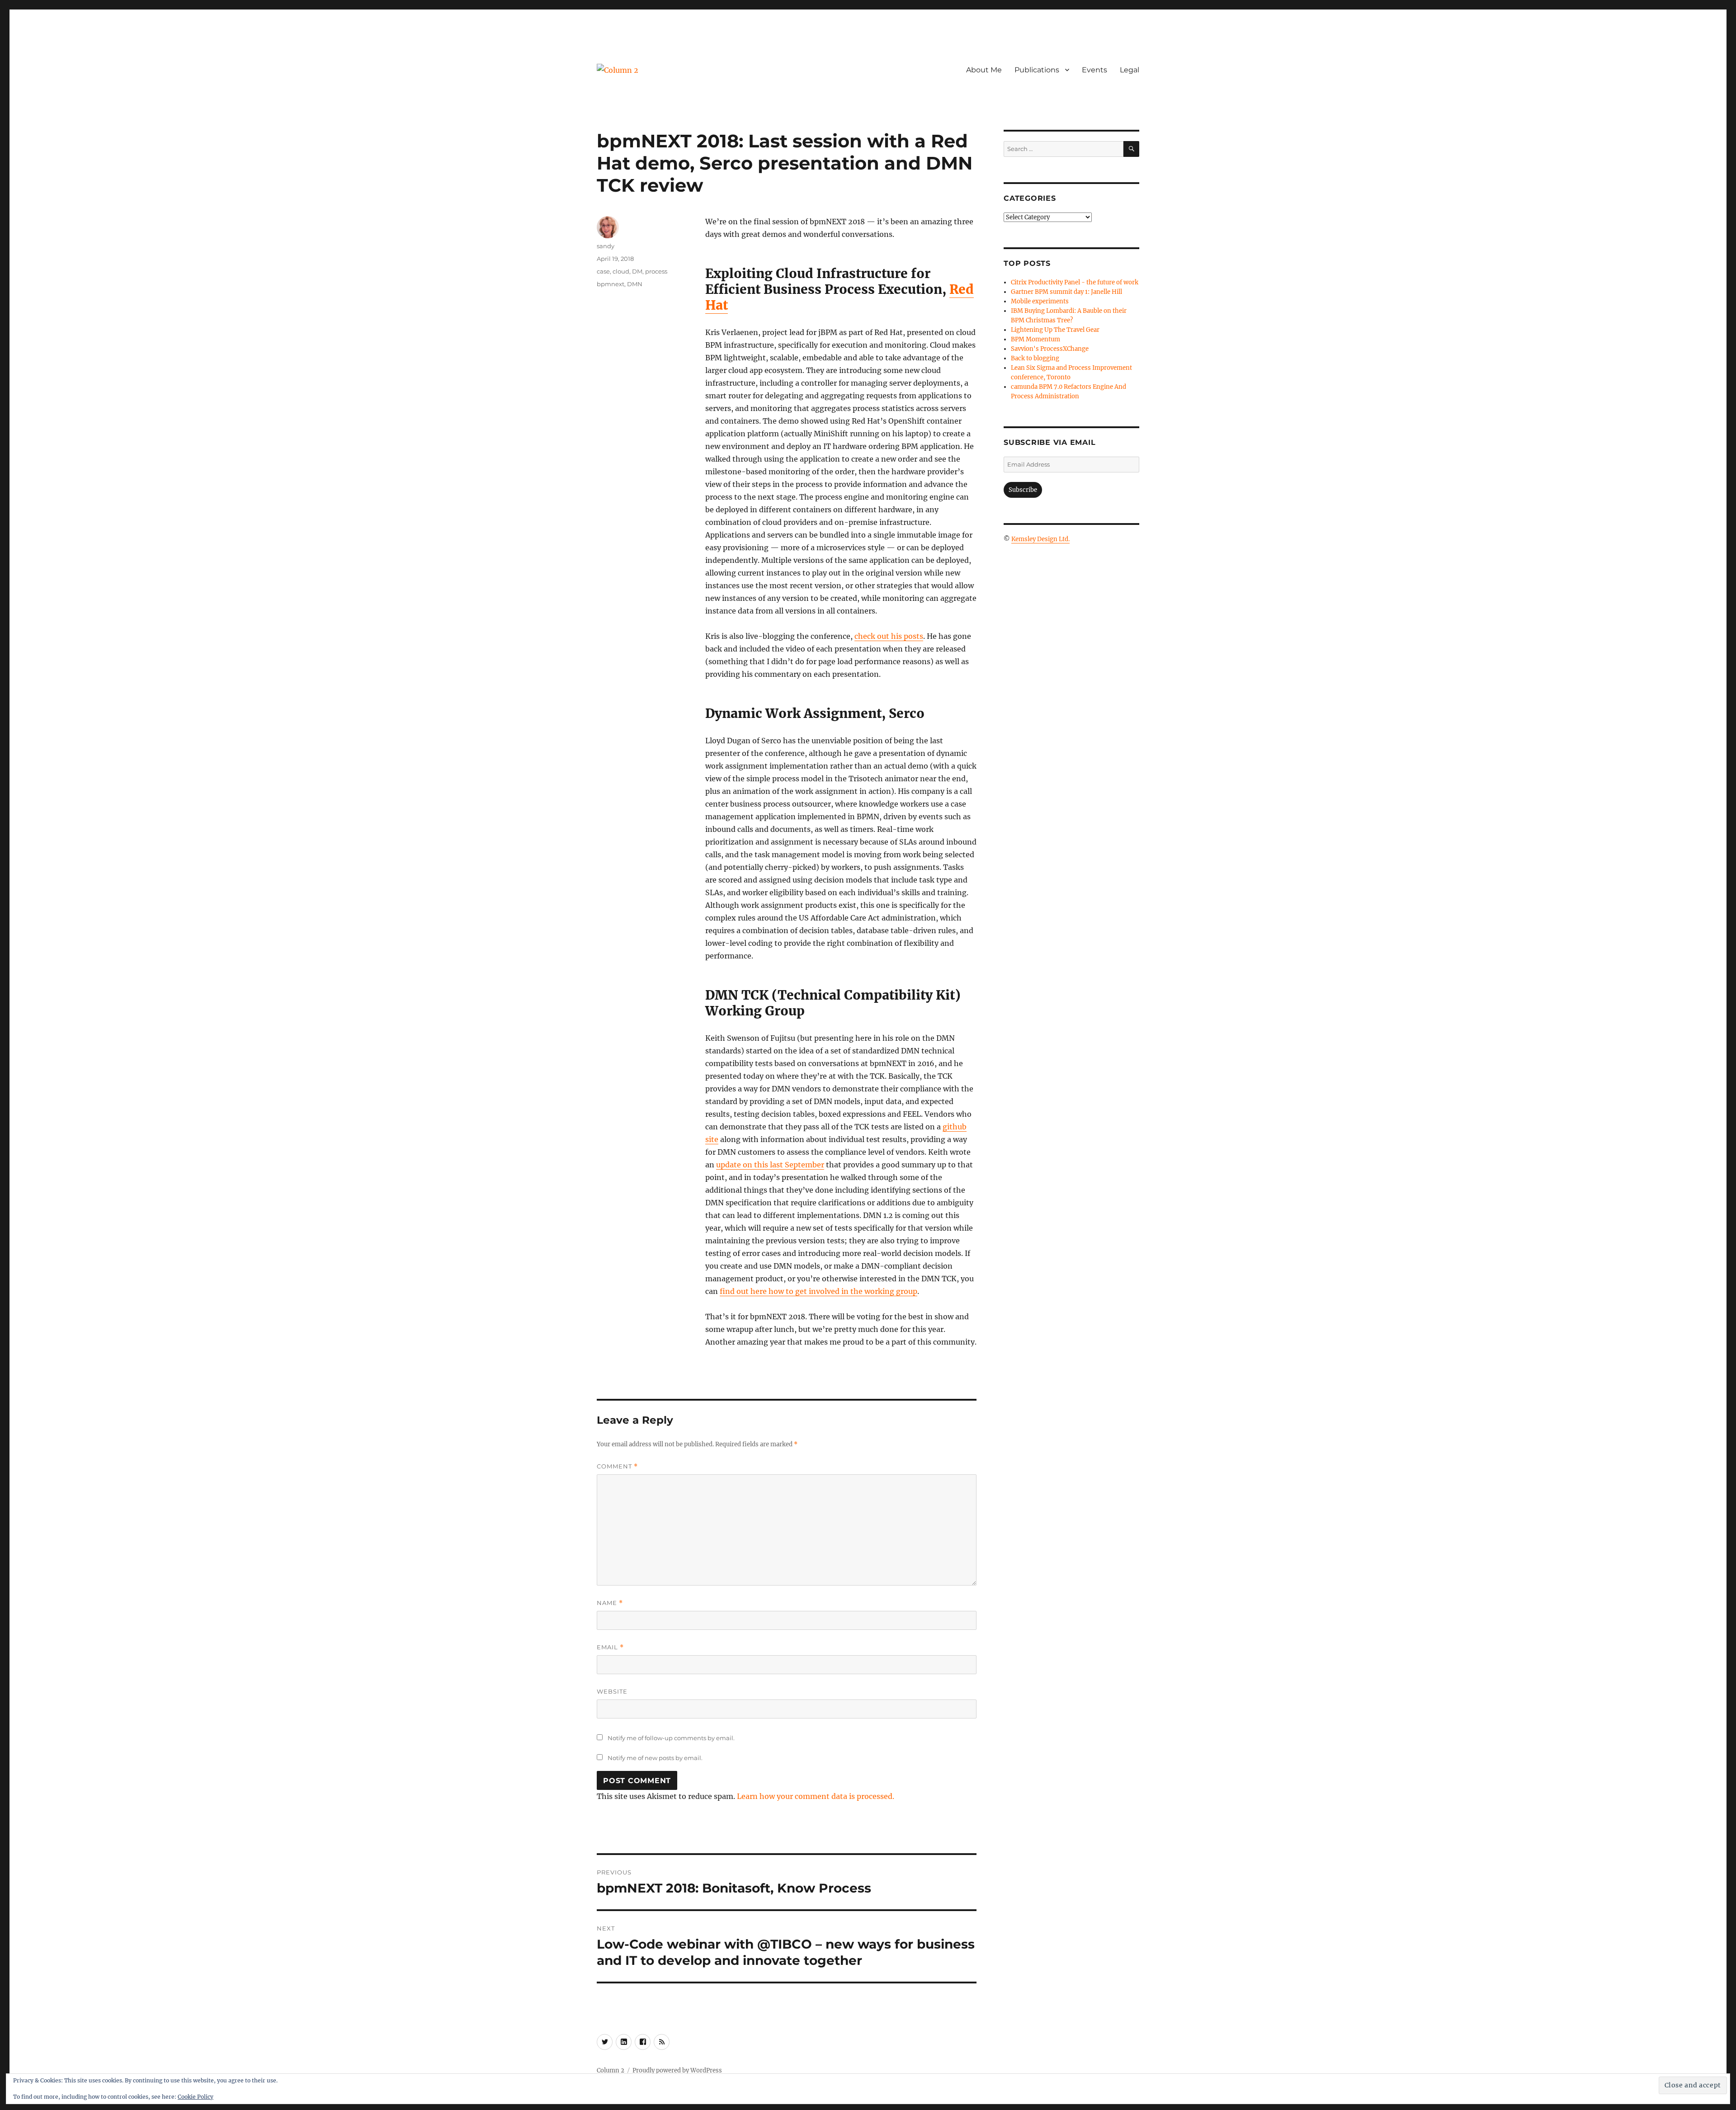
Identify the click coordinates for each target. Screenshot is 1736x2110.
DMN (635, 284)
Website (612, 1691)
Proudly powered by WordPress (677, 2070)
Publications (1037, 70)
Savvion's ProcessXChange (1050, 349)
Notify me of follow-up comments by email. (671, 1738)
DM (637, 271)
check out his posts (889, 636)
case (603, 271)
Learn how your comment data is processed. (816, 1796)
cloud (621, 271)
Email (610, 1647)
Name (610, 1603)
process (656, 271)
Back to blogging (1035, 358)
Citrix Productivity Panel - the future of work (1075, 282)
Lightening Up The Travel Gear (1055, 330)
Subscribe (1023, 490)
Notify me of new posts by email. (655, 1758)
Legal (1130, 70)
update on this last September (770, 1165)
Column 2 (611, 2070)
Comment (617, 1466)
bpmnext (611, 284)
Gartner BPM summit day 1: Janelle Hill (1066, 292)
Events (1094, 70)
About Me (984, 70)
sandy (606, 246)
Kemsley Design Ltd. (1040, 539)
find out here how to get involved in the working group (818, 1291)
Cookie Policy (196, 2097)
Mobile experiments (1040, 301)
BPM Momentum (1035, 339)
